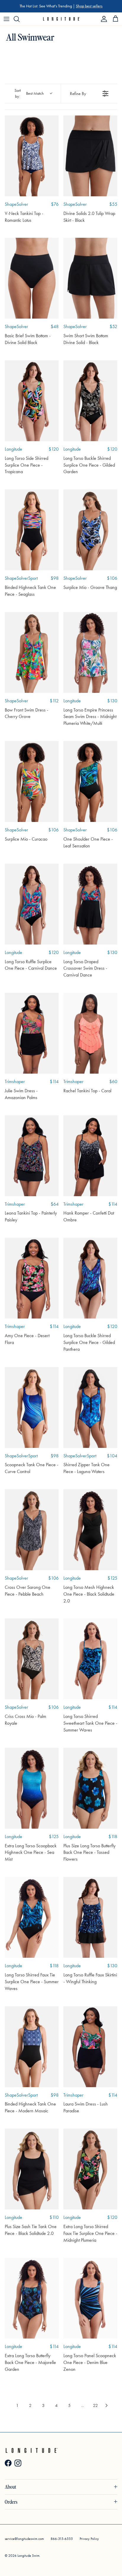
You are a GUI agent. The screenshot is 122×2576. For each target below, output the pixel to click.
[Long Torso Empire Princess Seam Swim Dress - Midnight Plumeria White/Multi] (90, 652)
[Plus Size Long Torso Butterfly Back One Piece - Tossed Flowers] (90, 1788)
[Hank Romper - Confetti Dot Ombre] (90, 1156)
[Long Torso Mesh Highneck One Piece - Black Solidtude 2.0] (90, 1530)
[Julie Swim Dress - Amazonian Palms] (32, 1033)
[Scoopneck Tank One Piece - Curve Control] (32, 1407)
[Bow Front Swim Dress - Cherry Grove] (32, 652)
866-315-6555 (62, 2539)
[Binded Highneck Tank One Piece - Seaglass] (32, 530)
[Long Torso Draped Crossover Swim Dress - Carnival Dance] (90, 904)
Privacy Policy (89, 2539)
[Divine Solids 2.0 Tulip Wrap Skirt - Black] (90, 156)
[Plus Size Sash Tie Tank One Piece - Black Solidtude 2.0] (32, 2169)
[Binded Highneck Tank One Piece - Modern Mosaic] (32, 2047)
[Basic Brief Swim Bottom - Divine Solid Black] (32, 278)
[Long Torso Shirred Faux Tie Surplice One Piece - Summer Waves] (32, 1917)
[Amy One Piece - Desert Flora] (32, 1278)
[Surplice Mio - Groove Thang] (90, 530)
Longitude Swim (28, 2556)
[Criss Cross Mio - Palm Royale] (32, 1659)
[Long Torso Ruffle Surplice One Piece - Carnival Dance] (32, 904)
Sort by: (29, 93)
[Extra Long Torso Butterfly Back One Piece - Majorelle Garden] (32, 2298)
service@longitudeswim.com (24, 2539)
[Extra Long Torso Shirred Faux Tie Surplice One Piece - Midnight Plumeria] (90, 2169)
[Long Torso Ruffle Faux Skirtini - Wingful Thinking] (90, 1917)
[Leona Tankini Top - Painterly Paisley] (32, 1156)
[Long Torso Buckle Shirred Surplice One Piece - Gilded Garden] (90, 401)
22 (95, 2405)
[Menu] (7, 19)
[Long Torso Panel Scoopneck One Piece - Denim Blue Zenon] (90, 2298)
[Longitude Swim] (61, 19)
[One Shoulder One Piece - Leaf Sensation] (90, 782)
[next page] (107, 2405)
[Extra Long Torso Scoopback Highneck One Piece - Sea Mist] (32, 1788)
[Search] (20, 19)
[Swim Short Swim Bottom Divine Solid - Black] (90, 278)
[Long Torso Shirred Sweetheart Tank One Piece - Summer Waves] (90, 1659)
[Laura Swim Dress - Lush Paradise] (90, 2047)
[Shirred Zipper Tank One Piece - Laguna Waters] (90, 1407)
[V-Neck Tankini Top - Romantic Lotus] (32, 156)
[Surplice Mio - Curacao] (32, 782)
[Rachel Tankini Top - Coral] (90, 1033)
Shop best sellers (89, 6)
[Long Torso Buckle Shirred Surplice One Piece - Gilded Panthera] (90, 1278)
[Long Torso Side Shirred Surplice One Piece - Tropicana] (32, 401)
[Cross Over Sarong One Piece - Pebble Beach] (32, 1530)
